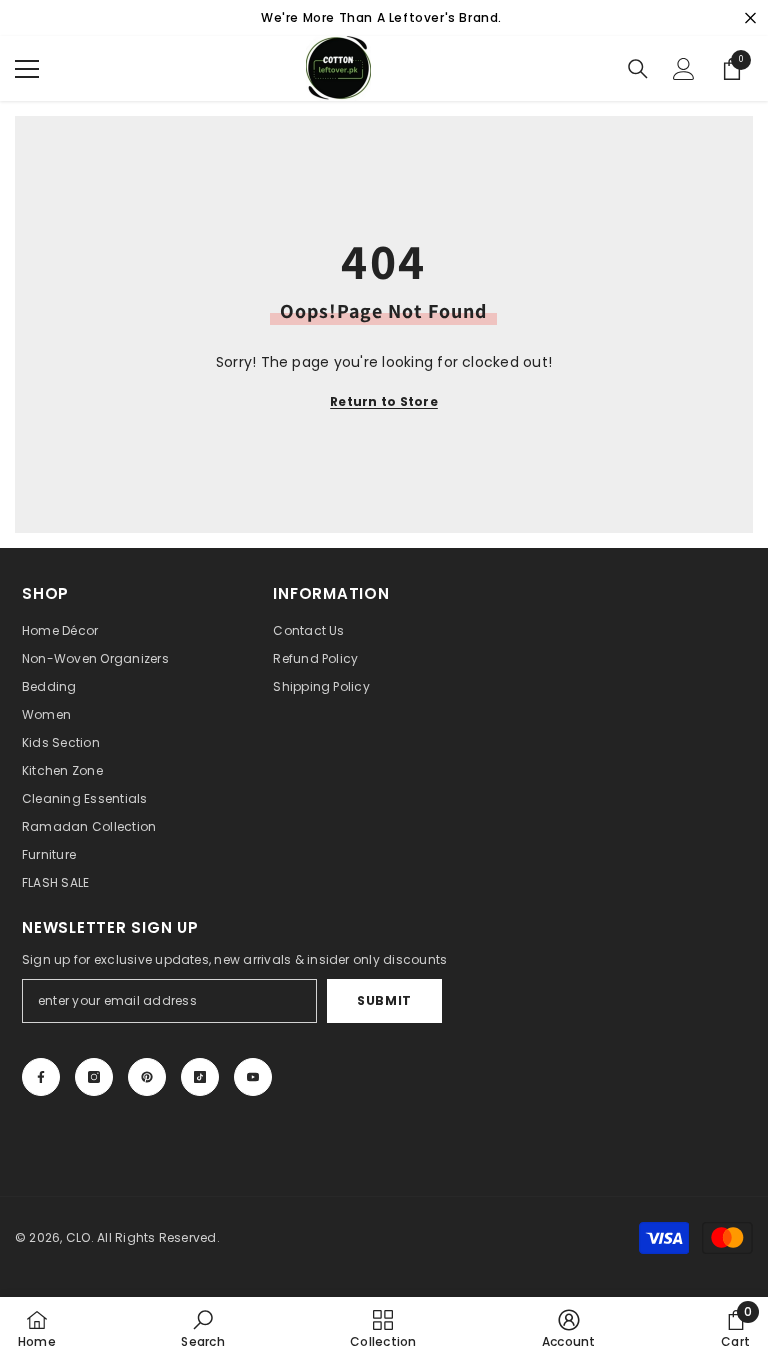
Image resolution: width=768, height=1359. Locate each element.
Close (750, 18)
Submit (384, 1000)
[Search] (638, 69)
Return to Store (384, 401)
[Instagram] (94, 1077)
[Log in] (684, 69)
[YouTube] (253, 1077)
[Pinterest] (147, 1077)
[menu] (27, 69)
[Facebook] (41, 1077)
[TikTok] (200, 1077)
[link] (202, 1328)
